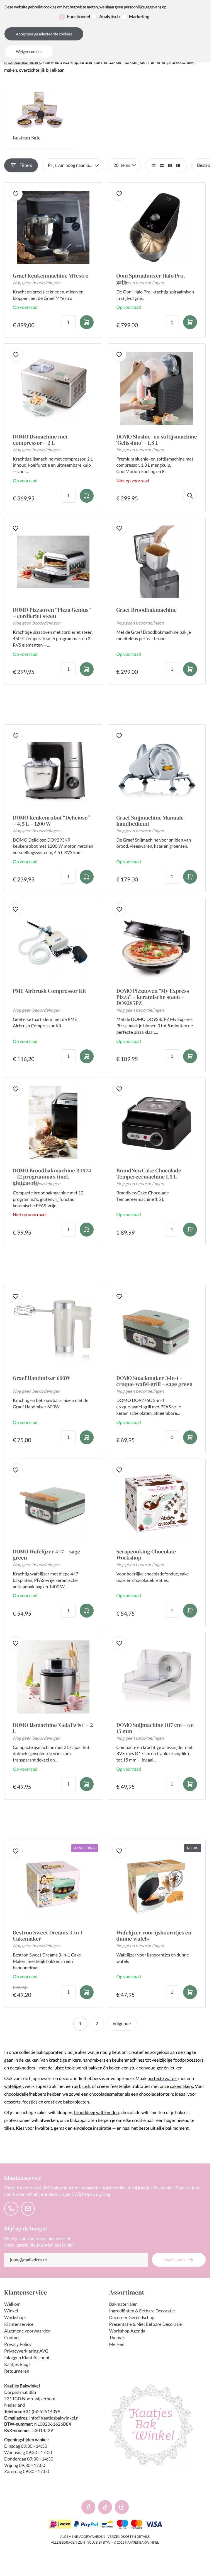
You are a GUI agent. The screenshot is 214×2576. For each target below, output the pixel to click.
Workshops (15, 2318)
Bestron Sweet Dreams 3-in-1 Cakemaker (48, 1936)
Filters (26, 165)
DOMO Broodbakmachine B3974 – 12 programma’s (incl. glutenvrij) (52, 1173)
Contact (12, 2338)
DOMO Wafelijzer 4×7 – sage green (47, 1555)
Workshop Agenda (127, 2331)
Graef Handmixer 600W (42, 1378)
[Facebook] (88, 2507)
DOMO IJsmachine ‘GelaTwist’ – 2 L (53, 1728)
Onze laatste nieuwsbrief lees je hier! (40, 2245)
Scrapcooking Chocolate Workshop (146, 1555)
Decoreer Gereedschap (132, 2318)
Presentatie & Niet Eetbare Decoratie (146, 2324)
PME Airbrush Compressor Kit (49, 991)
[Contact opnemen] (11, 2209)
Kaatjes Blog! (17, 2364)
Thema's (117, 2338)
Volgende (122, 2024)
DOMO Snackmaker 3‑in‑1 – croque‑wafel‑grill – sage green (155, 1381)
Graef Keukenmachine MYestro (51, 276)
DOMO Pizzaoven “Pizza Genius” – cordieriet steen (52, 613)
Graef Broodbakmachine (147, 610)
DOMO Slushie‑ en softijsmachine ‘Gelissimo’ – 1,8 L (157, 440)
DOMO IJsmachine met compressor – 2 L (40, 440)
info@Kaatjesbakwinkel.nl (54, 2418)
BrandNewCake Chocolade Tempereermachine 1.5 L (149, 1173)
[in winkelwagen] (87, 322)
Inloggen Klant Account (27, 2358)
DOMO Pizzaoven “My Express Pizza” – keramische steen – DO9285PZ (153, 997)
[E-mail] (28, 2209)
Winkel (11, 2311)
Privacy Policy (18, 2344)
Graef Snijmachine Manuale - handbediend (152, 821)
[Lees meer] (190, 496)
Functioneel (79, 17)
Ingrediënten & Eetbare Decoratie (142, 2311)
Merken (117, 2344)
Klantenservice (19, 2324)
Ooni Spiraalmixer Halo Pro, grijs (151, 276)
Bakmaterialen (123, 2304)
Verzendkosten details (129, 2537)
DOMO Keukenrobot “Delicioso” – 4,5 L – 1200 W (51, 821)
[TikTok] (105, 2507)
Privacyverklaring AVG (26, 2351)
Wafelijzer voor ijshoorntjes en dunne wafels (154, 1936)
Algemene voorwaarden (27, 2331)
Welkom (12, 2304)
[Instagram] (122, 2507)
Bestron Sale (27, 138)
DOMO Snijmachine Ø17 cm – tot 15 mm (155, 1728)
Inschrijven (174, 2260)
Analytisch (110, 17)
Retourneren (17, 2371)
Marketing (139, 17)
